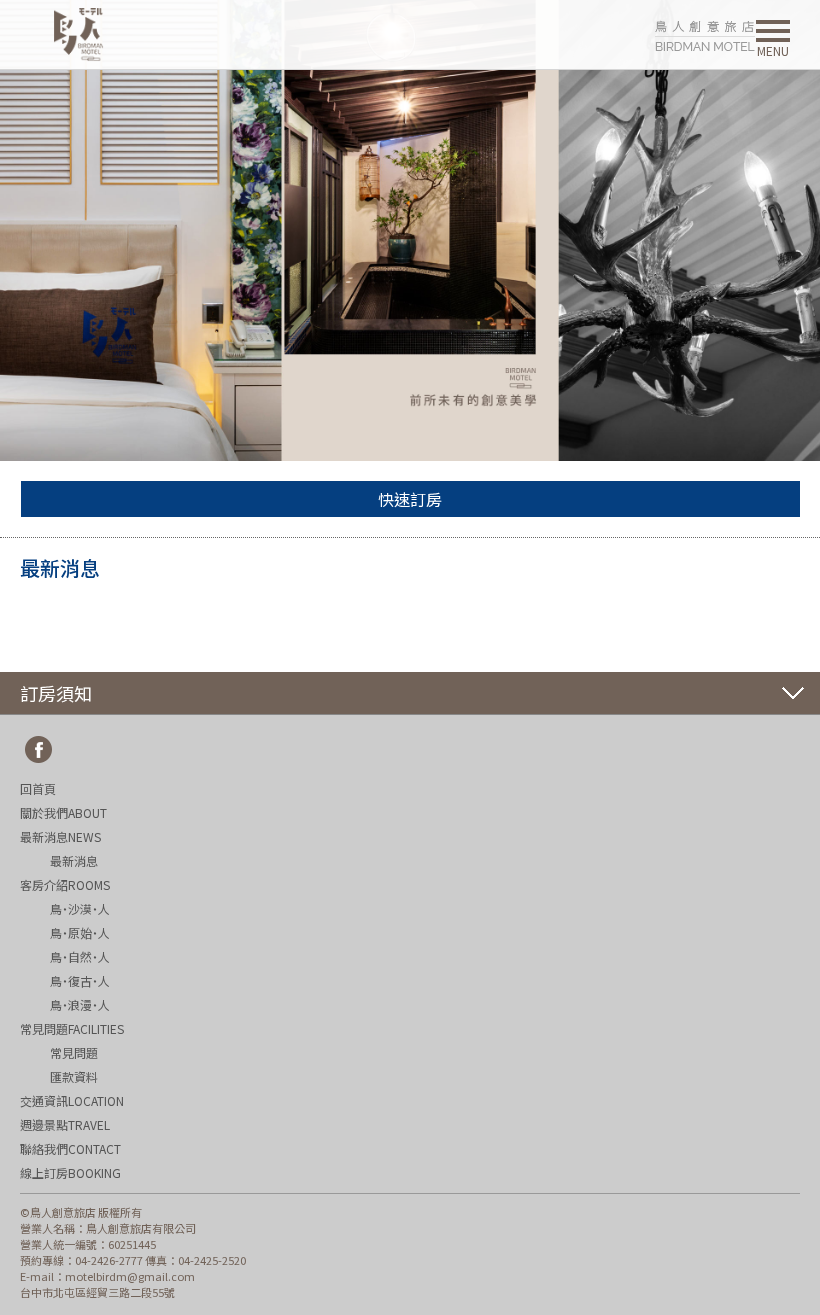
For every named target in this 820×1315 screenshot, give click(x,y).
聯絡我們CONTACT (70, 1148)
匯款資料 (74, 1076)
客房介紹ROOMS (65, 884)
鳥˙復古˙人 (80, 980)
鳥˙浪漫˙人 (80, 1004)
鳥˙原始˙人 (80, 932)
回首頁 (38, 788)
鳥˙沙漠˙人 (80, 908)
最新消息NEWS (60, 836)
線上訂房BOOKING (70, 1172)
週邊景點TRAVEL (65, 1124)
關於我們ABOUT (63, 812)
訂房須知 (56, 693)
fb (39, 750)
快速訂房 (410, 499)
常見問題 (74, 1052)
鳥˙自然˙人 (80, 956)
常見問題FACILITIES (72, 1028)
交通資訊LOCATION (72, 1100)
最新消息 (74, 860)
